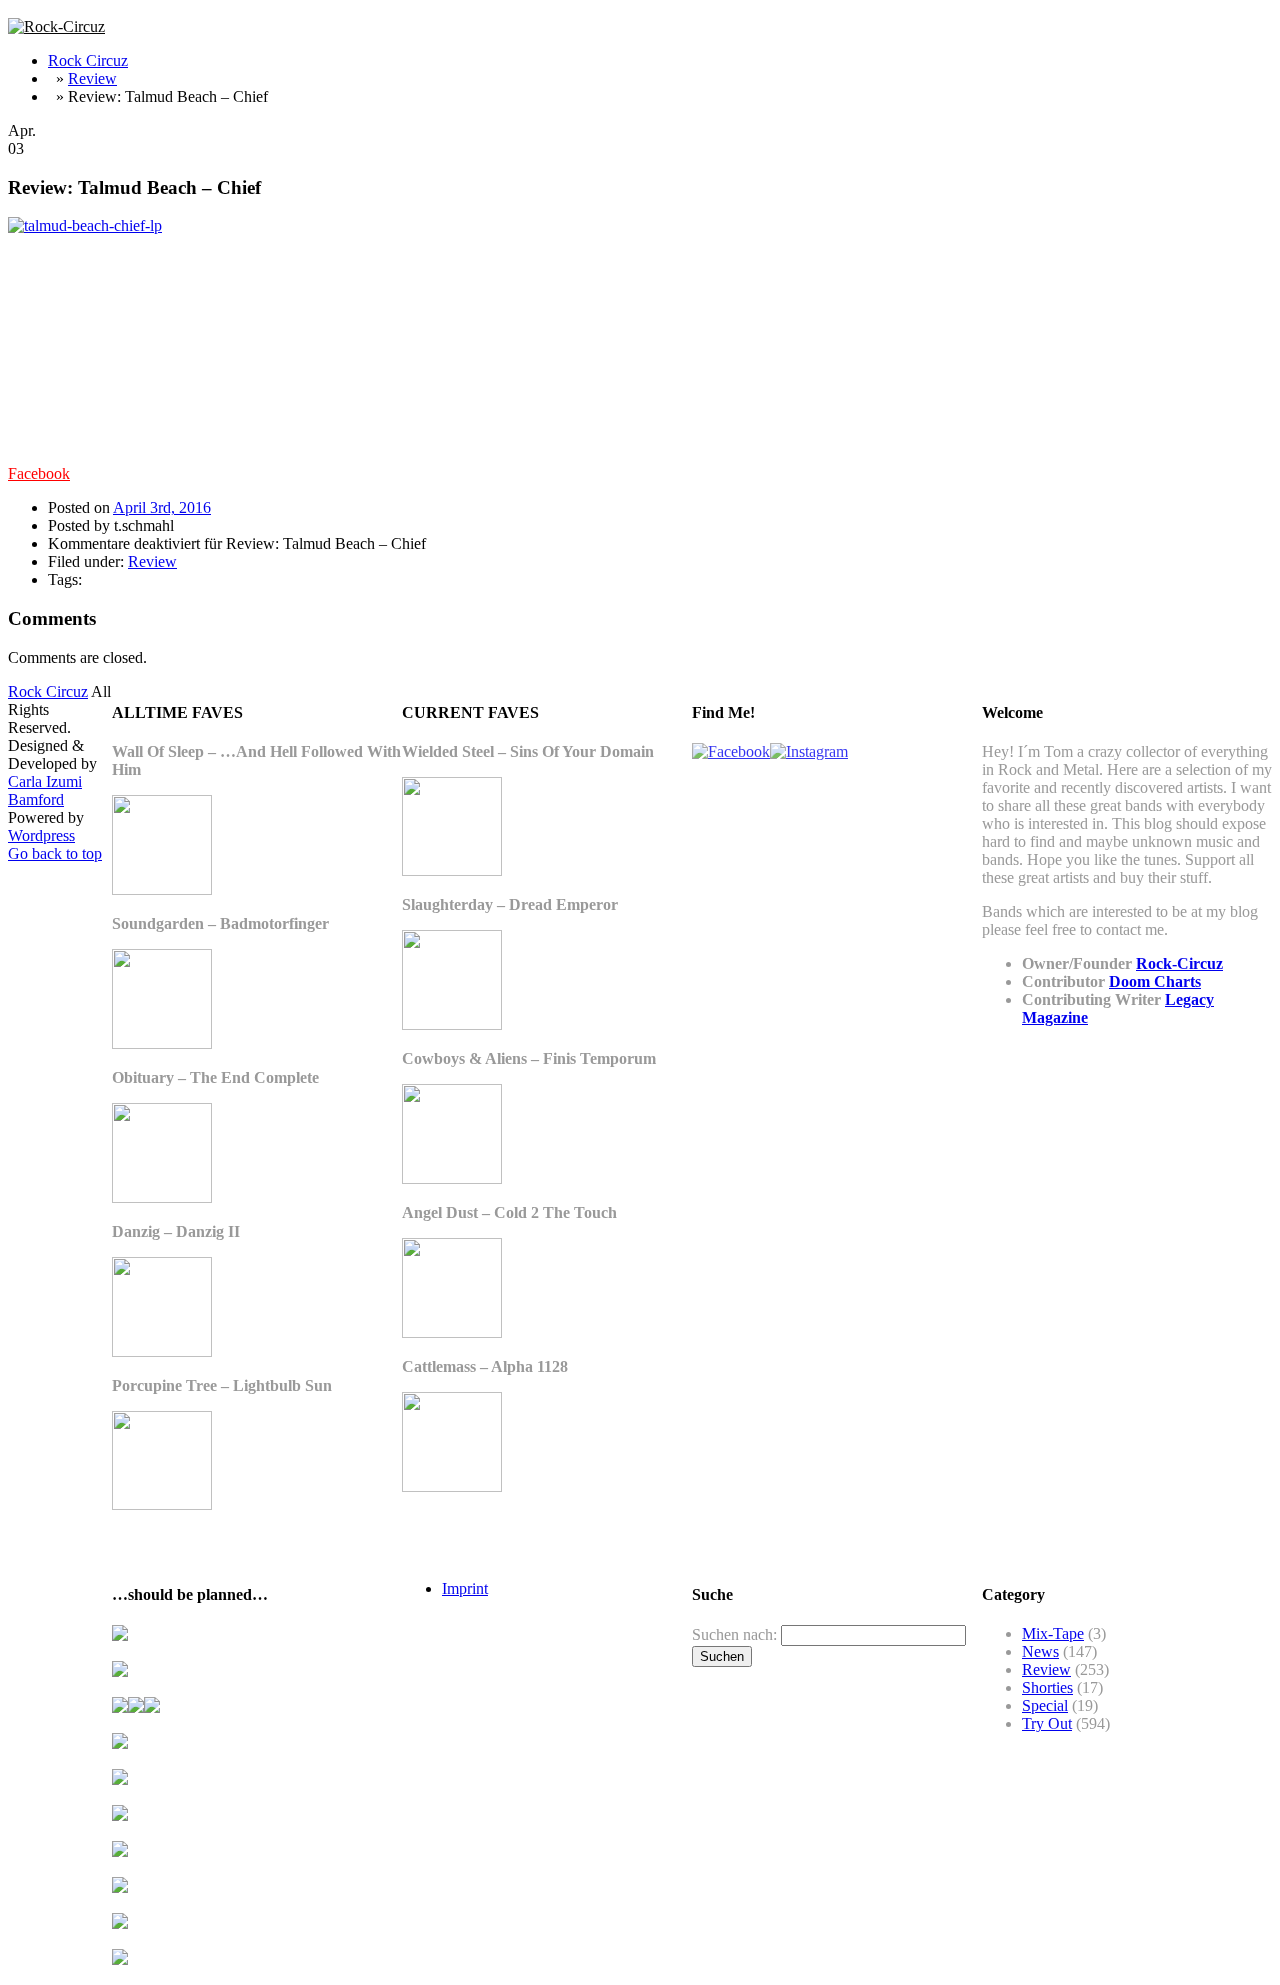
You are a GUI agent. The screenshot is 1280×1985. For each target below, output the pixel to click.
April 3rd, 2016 (162, 507)
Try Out (1047, 1723)
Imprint (465, 1588)
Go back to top (55, 853)
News (1040, 1651)
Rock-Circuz (1179, 963)
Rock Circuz (88, 60)
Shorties (1047, 1687)
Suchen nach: (734, 1634)
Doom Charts (1155, 981)
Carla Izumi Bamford (45, 790)
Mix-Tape (1053, 1633)
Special (1045, 1705)
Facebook (39, 473)
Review (92, 78)
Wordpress (41, 835)
